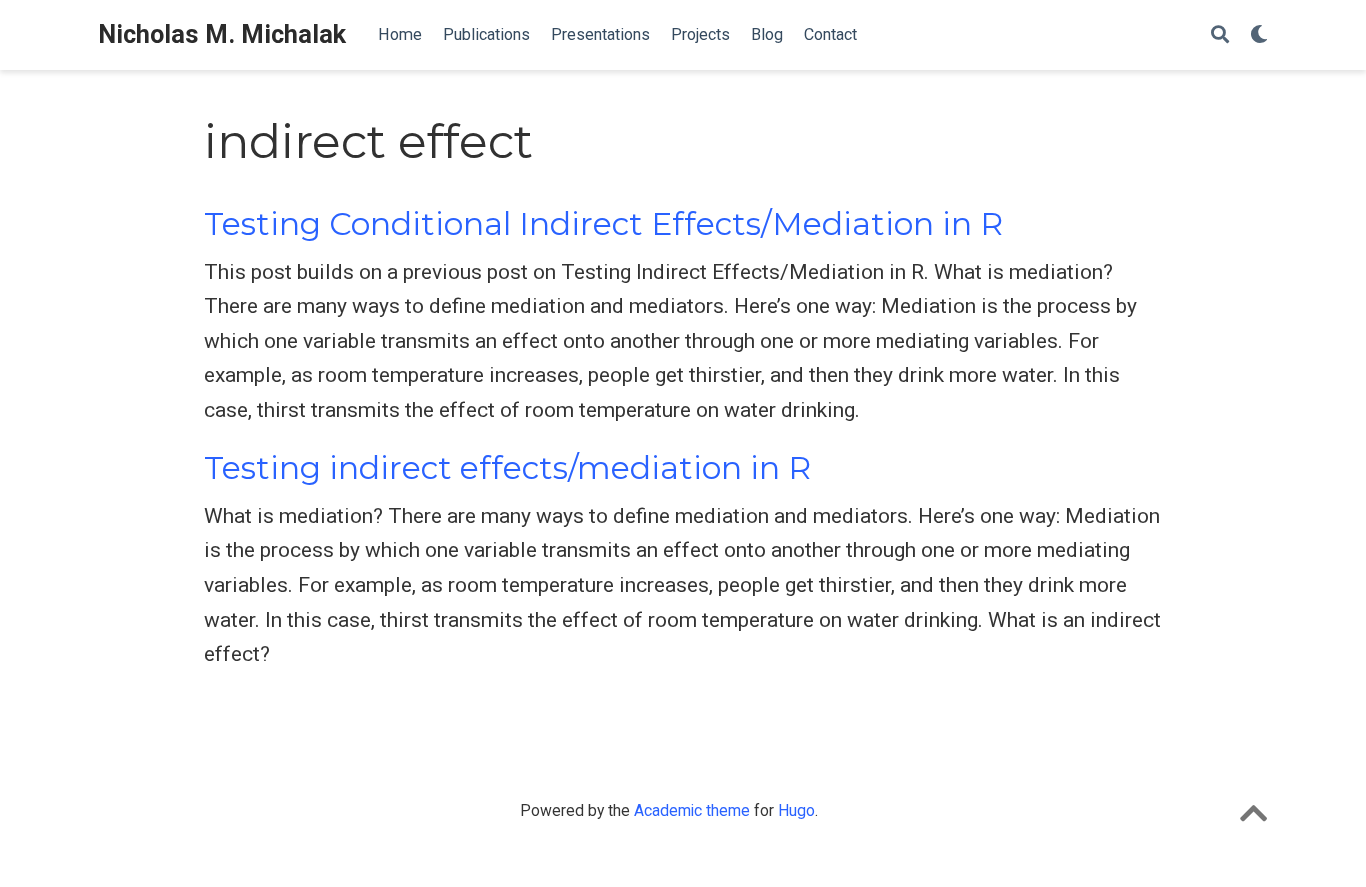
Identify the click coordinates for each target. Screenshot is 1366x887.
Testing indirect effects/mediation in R (507, 468)
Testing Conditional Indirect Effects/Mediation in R (603, 224)
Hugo (796, 810)
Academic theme (692, 810)
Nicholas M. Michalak (222, 34)
